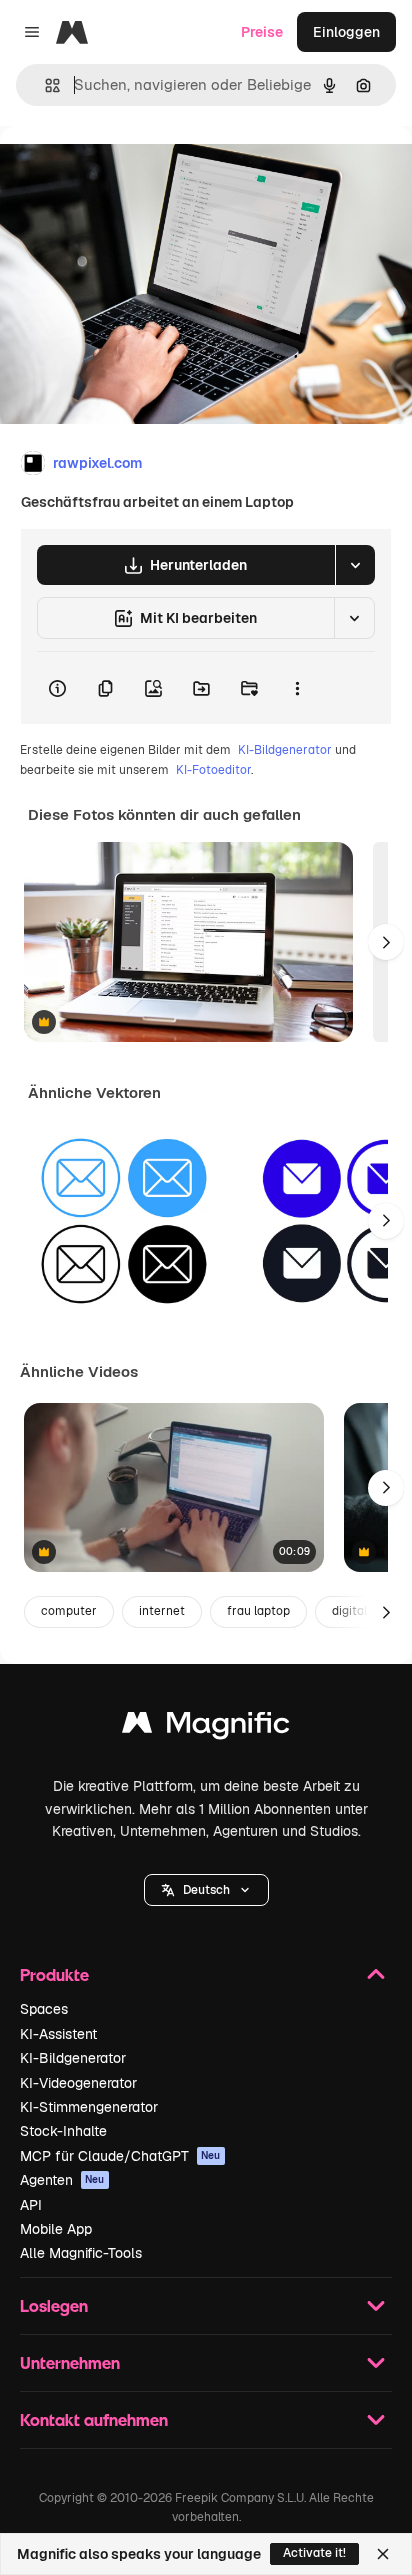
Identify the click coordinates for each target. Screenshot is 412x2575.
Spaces (44, 2009)
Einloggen (346, 32)
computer (69, 1611)
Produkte (54, 1974)
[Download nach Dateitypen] (355, 565)
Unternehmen (70, 2362)
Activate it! (314, 2553)
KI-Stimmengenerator (89, 2107)
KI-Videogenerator (78, 2083)
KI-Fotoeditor (213, 770)
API (31, 2205)
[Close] (383, 2554)
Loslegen (54, 2305)
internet (162, 1611)
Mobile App (56, 2229)
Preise (262, 32)
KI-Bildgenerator (285, 750)
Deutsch (206, 1890)
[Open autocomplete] (44, 85)
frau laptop (258, 1611)
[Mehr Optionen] (297, 688)
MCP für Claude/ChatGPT (120, 2156)
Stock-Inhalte (63, 2131)
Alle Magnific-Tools (81, 2253)
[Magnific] (206, 1727)
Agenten (62, 2180)
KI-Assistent (58, 2034)
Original (128, 171)
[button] (206, 1890)
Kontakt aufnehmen (94, 2419)
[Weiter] (386, 942)
